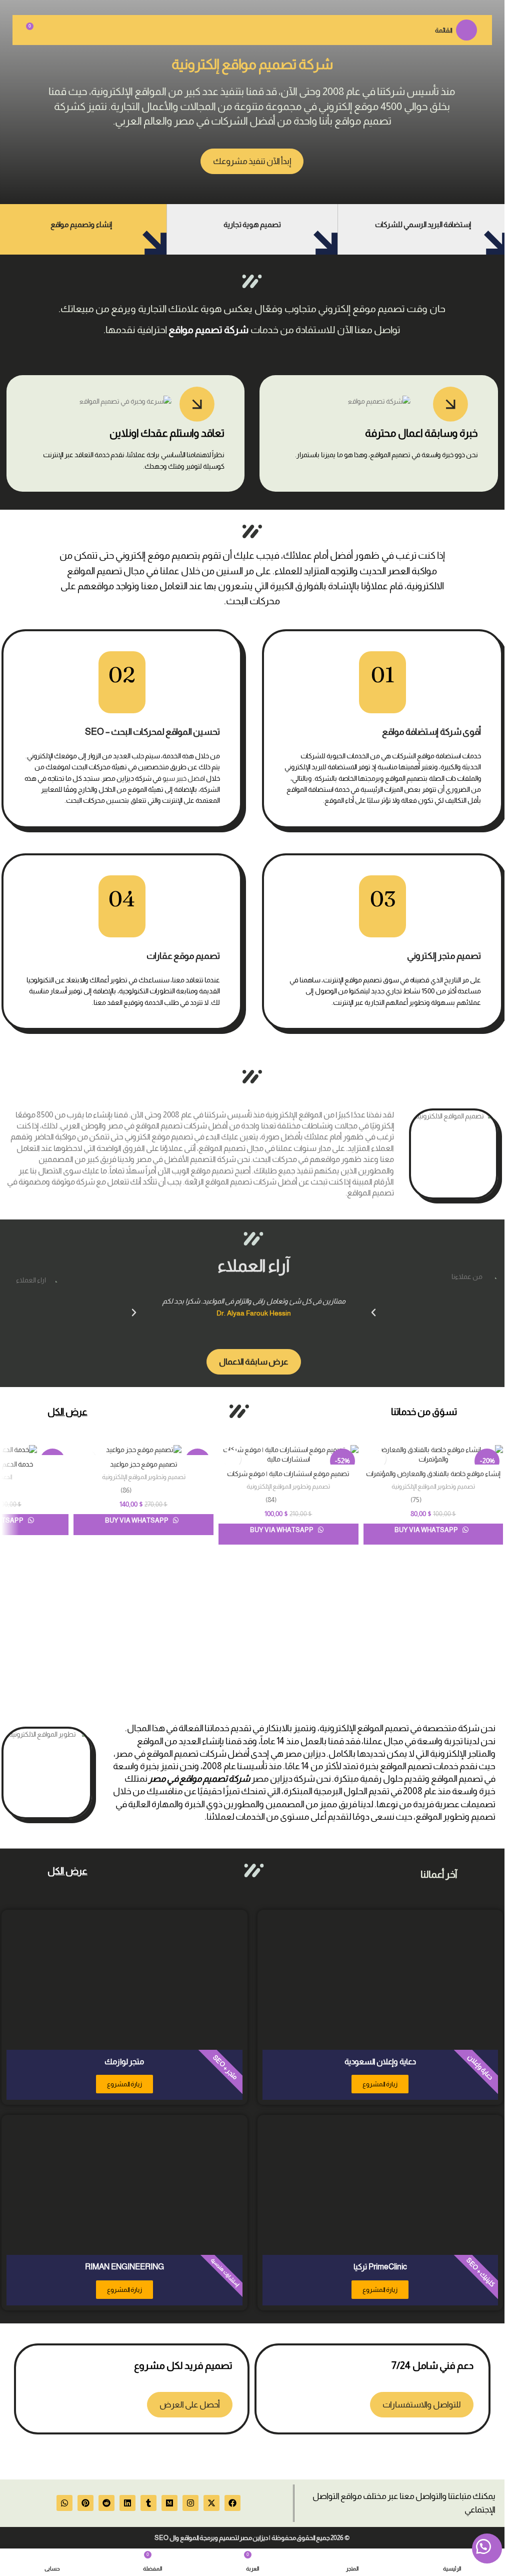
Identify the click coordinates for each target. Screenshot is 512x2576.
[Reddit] (106, 2503)
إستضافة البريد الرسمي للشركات (423, 224)
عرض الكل (67, 1412)
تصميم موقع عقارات (183, 956)
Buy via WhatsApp (427, 1530)
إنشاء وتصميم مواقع (81, 224)
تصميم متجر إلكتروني (444, 956)
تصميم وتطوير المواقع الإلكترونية (433, 1486)
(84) (271, 1500)
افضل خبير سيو (184, 778)
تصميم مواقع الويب (202, 1171)
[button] (134, 1313)
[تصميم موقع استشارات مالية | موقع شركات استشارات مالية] (288, 1455)
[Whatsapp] (64, 2503)
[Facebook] (232, 2503)
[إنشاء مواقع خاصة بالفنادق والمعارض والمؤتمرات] (433, 1455)
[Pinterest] (85, 2503)
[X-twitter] (211, 2503)
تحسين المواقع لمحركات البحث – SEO (152, 732)
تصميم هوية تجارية (252, 224)
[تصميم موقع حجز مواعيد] (143, 1450)
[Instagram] (190, 2503)
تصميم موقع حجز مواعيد (144, 1464)
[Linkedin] (127, 2503)
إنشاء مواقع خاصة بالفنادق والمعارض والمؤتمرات (433, 1474)
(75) (416, 1500)
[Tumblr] (148, 2503)
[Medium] (169, 2503)
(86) (126, 1490)
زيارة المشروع (380, 2084)
